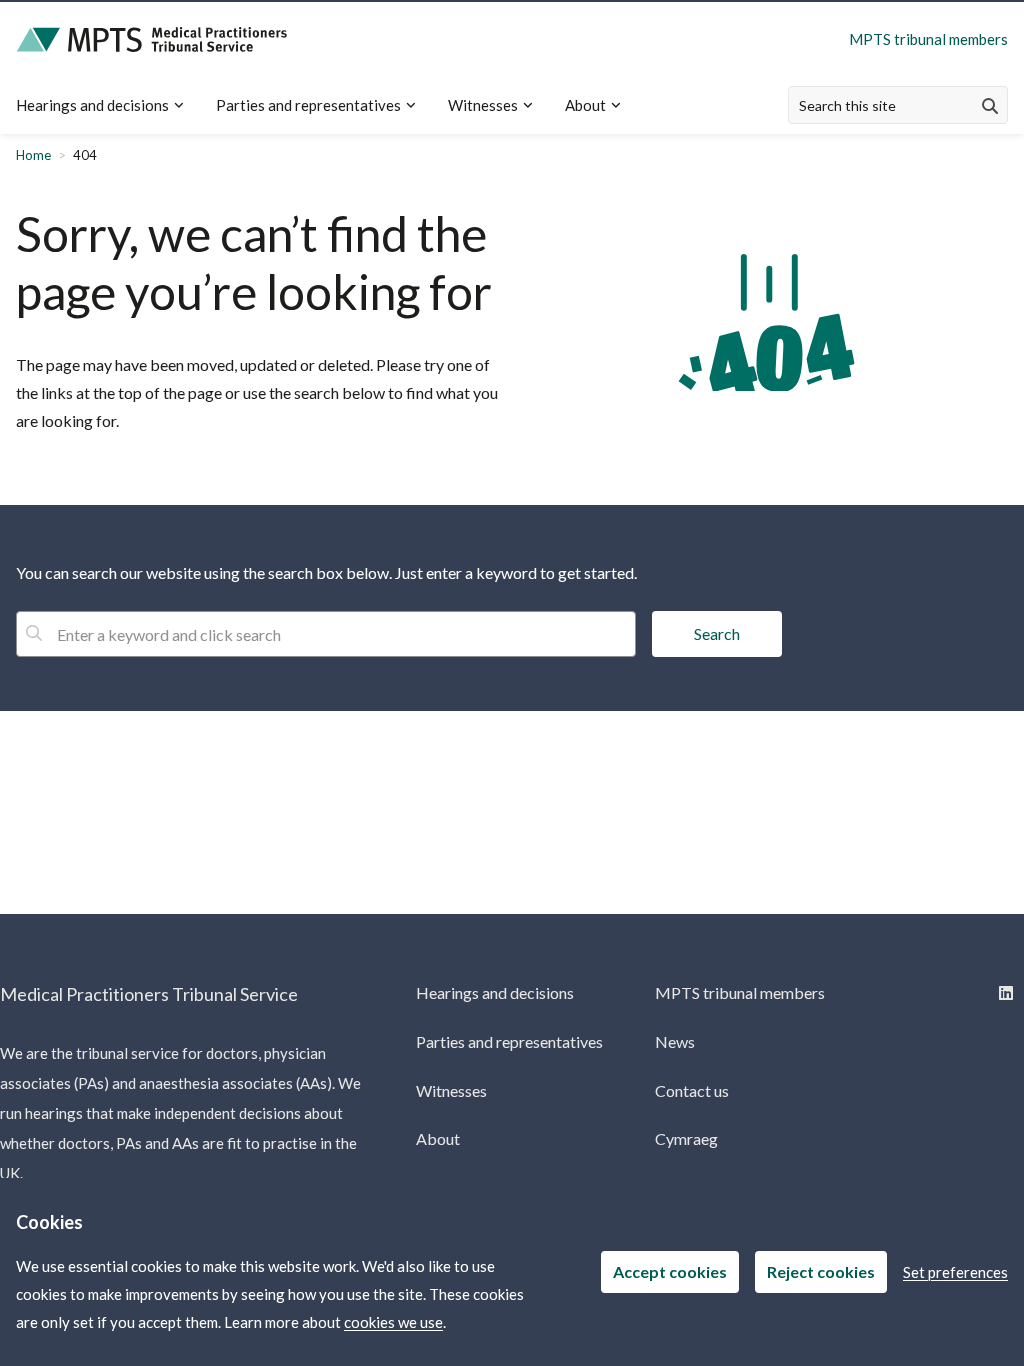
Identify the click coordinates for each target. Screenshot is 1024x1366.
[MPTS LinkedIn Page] (1003, 992)
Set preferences (955, 1272)
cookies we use (393, 1322)
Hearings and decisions (92, 105)
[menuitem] (108, 105)
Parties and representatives (308, 105)
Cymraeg (686, 1138)
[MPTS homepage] (152, 39)
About (585, 105)
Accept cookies (670, 1271)
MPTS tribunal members (928, 39)
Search (717, 633)
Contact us (692, 1090)
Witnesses (483, 105)
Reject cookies (821, 1271)
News (675, 1041)
